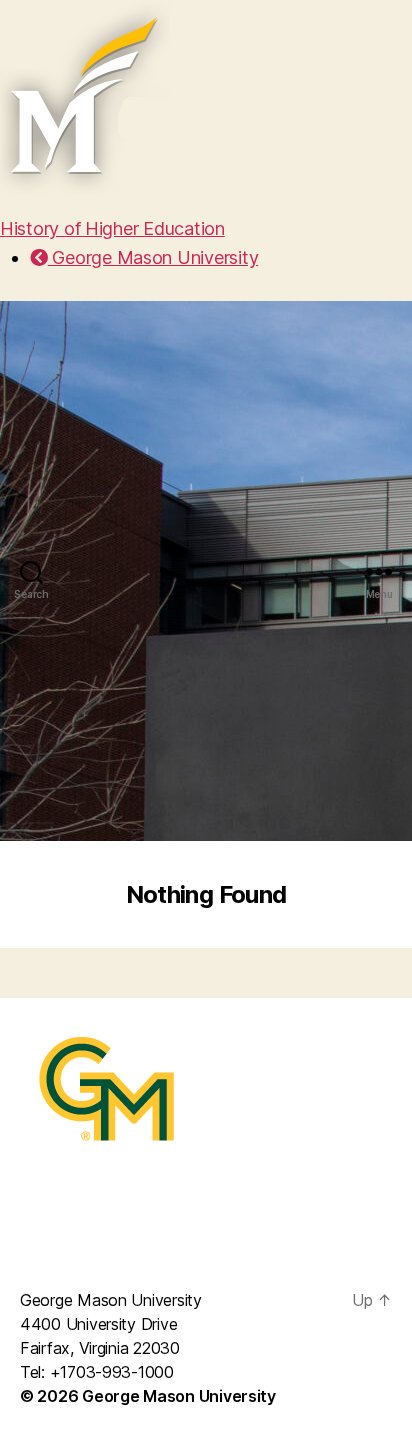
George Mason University (153, 257)
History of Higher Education (112, 228)
